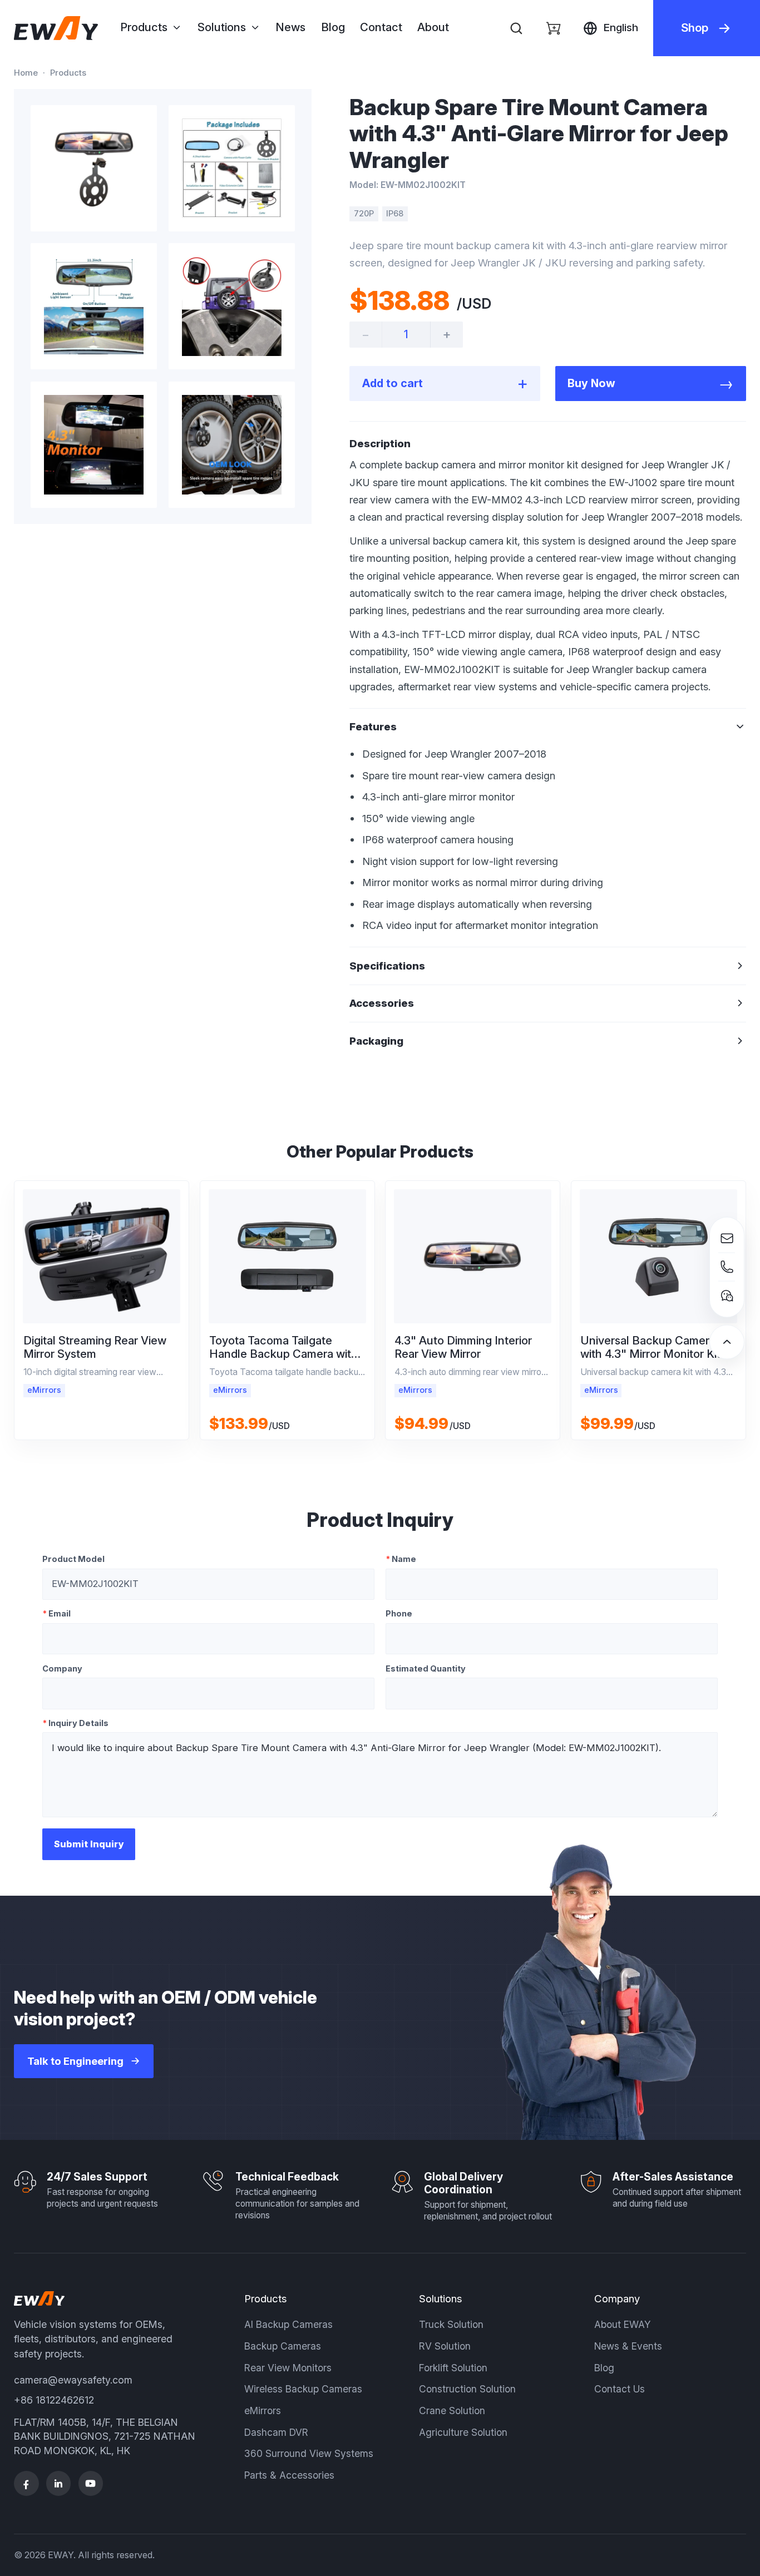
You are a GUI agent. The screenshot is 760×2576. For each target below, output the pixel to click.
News (290, 27)
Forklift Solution (453, 2368)
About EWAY (623, 2324)
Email (56, 1614)
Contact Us (620, 2389)
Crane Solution (452, 2411)
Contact (381, 27)
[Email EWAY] (727, 1238)
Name (401, 1559)
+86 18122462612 (54, 2400)
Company (62, 1669)
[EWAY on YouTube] (91, 2483)
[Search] (516, 28)
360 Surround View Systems (309, 2453)
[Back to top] (727, 1342)
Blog (333, 27)
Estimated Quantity (426, 1669)
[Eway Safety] (56, 28)
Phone (399, 1614)
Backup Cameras (283, 2346)
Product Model (73, 1559)
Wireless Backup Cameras (303, 2389)
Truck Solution (451, 2324)
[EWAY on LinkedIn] (59, 2483)
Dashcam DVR (276, 2432)
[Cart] (553, 28)
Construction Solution (467, 2389)
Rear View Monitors (288, 2368)
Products (68, 73)
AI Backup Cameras (288, 2324)
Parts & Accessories (289, 2475)
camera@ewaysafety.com (73, 2380)
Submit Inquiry (89, 1844)
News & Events (628, 2346)
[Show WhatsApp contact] (727, 1296)
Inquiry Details (75, 1723)
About (433, 27)
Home (26, 73)
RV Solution (445, 2346)
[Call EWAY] (727, 1267)
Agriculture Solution (463, 2432)
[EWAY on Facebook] (26, 2483)
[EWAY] (39, 2298)
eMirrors (263, 2411)
